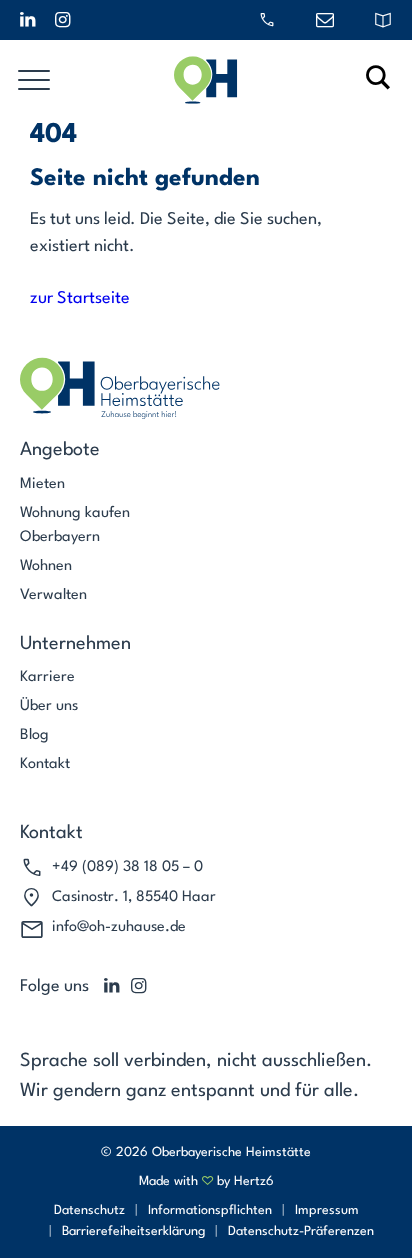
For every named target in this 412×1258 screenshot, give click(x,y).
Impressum (327, 1210)
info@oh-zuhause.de (119, 927)
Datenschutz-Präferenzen (301, 1231)
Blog (34, 735)
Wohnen (46, 566)
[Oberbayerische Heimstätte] (206, 80)
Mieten (42, 484)
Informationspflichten (210, 1210)
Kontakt (45, 764)
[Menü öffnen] (34, 80)
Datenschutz (89, 1210)
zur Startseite (80, 298)
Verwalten (53, 595)
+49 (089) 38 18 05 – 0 (127, 867)
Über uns (49, 706)
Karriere (47, 677)
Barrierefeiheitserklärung (133, 1231)
